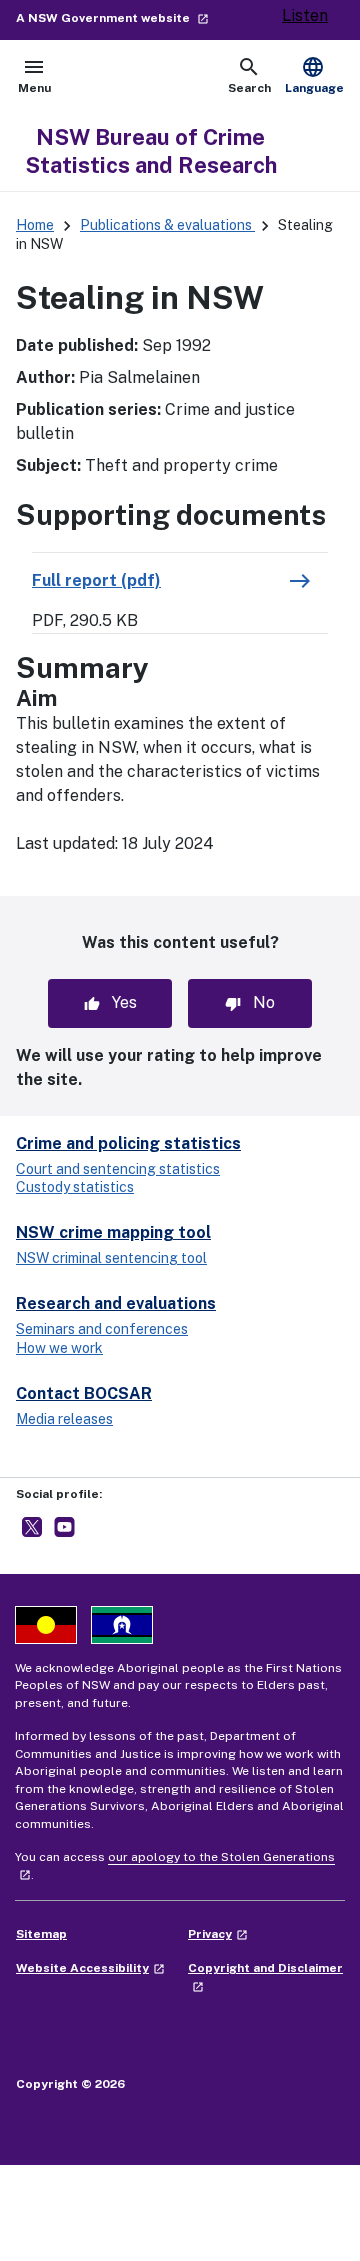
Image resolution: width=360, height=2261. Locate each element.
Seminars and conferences (102, 1329)
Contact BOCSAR (84, 1393)
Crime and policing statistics (128, 1143)
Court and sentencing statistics (118, 1169)
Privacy (218, 1934)
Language (314, 75)
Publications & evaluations (167, 225)
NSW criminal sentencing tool (111, 1258)
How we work (59, 1348)
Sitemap (41, 1934)
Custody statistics (75, 1187)
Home (35, 225)
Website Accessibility (90, 1968)
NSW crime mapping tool (113, 1232)
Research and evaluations (116, 1303)
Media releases (64, 1419)
